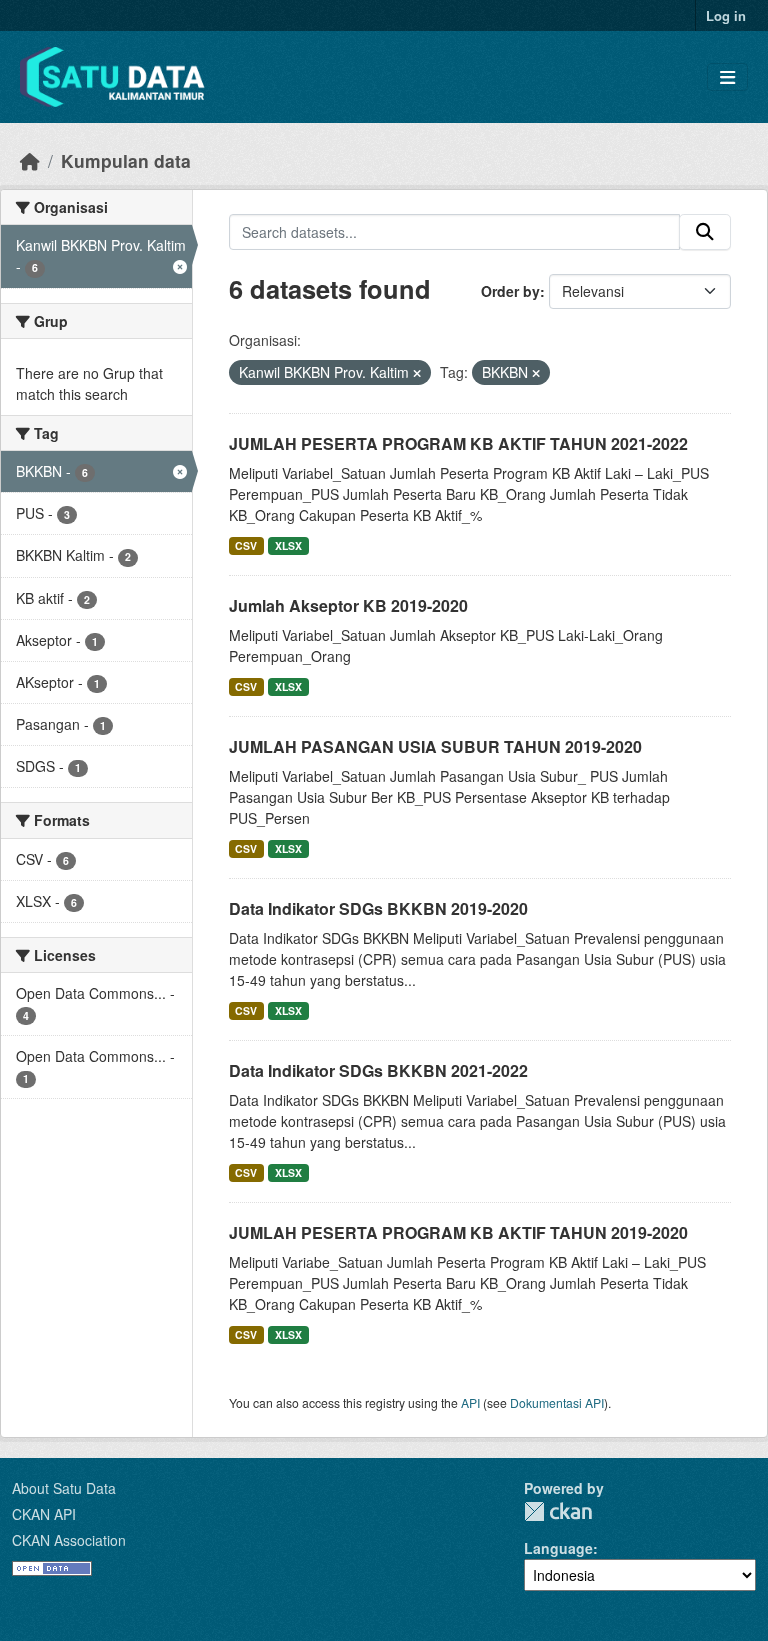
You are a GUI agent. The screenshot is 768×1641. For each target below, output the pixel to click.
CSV (246, 545)
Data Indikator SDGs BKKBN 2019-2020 (378, 908)
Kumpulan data (126, 160)
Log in (726, 15)
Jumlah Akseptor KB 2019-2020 (348, 605)
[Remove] (417, 373)
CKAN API (44, 1514)
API (470, 1402)
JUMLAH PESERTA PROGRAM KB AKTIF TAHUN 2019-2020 (458, 1232)
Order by (510, 291)
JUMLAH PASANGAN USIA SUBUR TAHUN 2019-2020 (435, 746)
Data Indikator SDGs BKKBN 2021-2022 (378, 1070)
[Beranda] (30, 160)
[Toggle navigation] (727, 77)
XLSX (288, 545)
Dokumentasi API (557, 1402)
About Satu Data (64, 1488)
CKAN (558, 1511)
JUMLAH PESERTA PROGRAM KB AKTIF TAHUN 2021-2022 (458, 443)
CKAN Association (69, 1540)
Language (558, 1548)
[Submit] (705, 232)
